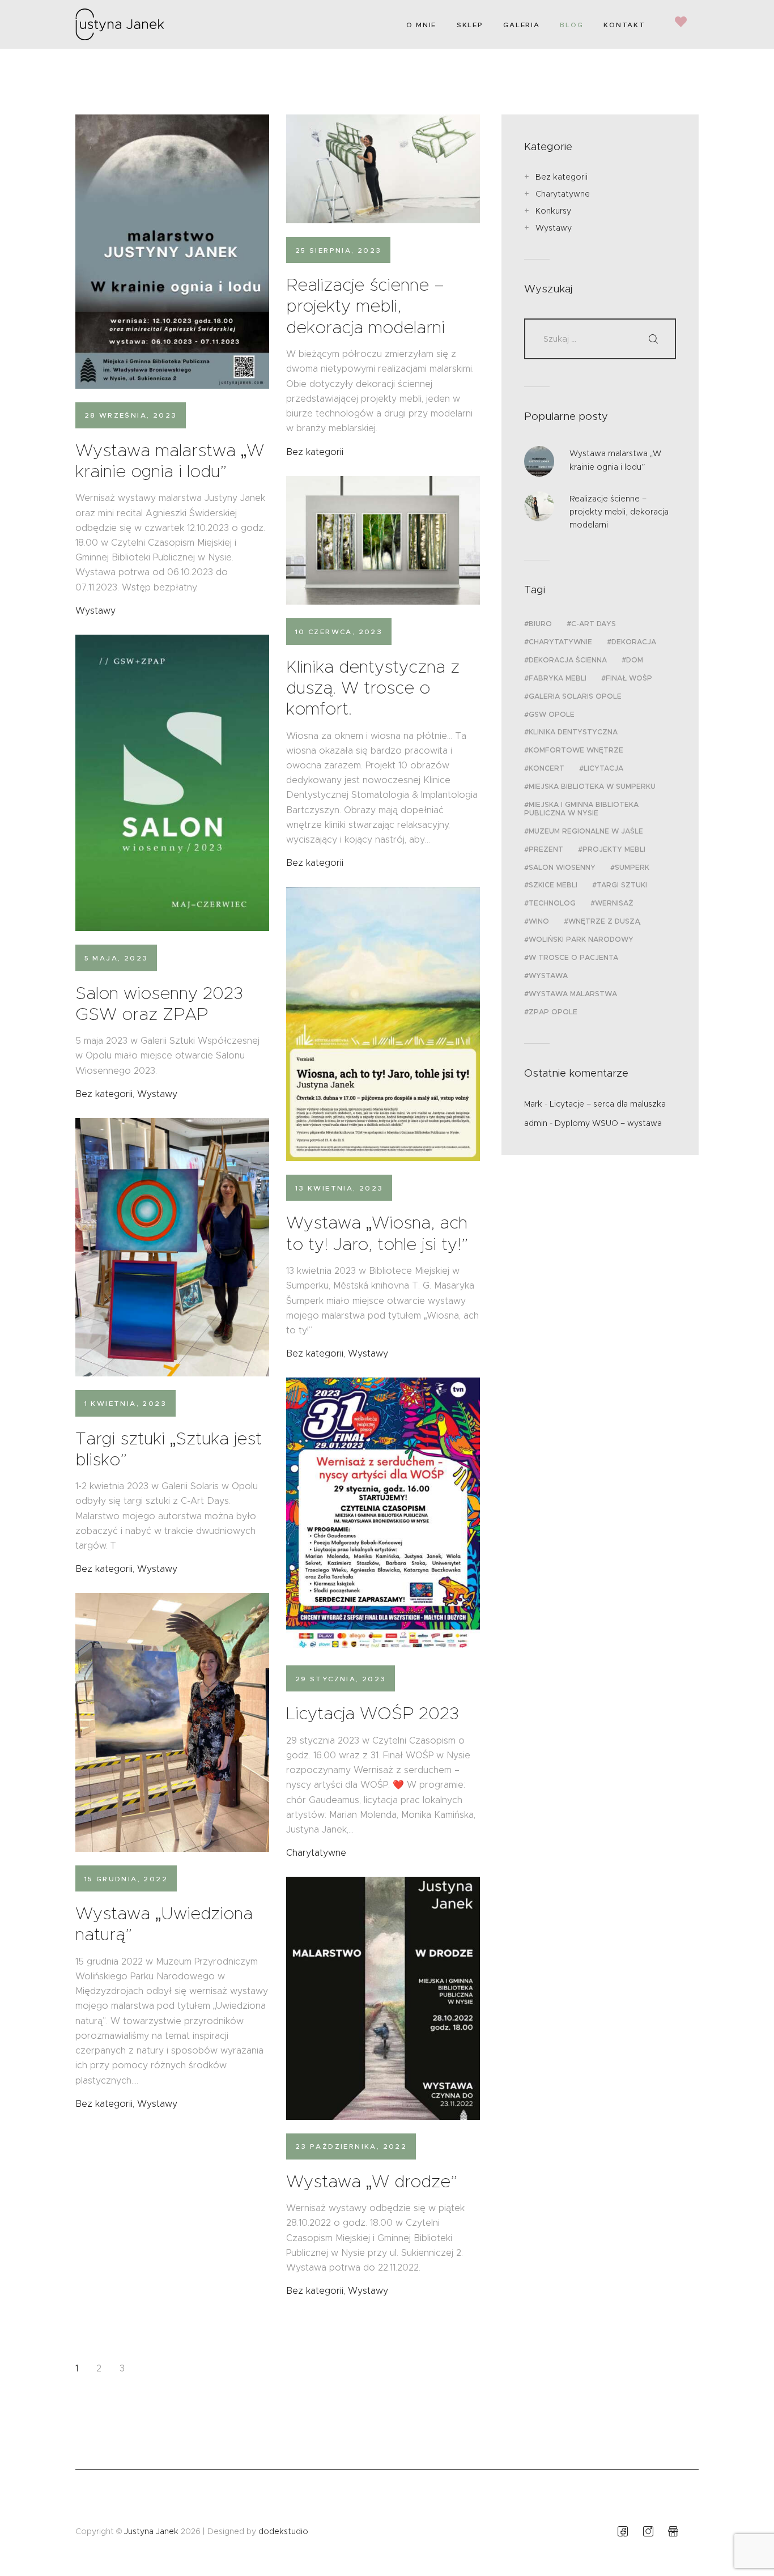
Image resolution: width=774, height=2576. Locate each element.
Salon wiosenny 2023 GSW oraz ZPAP (159, 1004)
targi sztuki (622, 885)
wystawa (548, 975)
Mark (533, 1104)
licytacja (603, 768)
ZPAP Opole (553, 1012)
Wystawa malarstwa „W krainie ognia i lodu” (170, 461)
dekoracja (634, 642)
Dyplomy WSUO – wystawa (608, 1123)
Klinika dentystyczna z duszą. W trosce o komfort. (373, 688)
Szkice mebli (553, 885)
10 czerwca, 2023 (339, 632)
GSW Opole (552, 714)
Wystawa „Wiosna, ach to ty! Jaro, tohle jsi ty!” (377, 1233)
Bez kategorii (315, 452)
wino (539, 921)
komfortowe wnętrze (576, 750)
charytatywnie (560, 642)
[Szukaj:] (600, 339)
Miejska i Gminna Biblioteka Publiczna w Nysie (581, 809)
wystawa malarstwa (573, 994)
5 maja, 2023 (116, 958)
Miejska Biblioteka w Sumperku (592, 786)
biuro (540, 624)
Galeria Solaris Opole (575, 696)
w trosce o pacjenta (573, 957)
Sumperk (632, 867)
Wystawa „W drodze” (372, 2181)
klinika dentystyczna (573, 732)
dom (635, 660)
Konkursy (553, 211)
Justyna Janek (151, 2531)
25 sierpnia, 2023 (339, 250)
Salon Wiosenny (562, 867)
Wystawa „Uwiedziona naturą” (164, 1924)
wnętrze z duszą (604, 921)
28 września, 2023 (131, 415)
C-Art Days (594, 624)
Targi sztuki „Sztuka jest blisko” (169, 1449)
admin (536, 1123)
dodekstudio (283, 2531)
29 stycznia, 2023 (341, 1679)
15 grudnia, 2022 (126, 1879)
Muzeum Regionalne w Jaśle (586, 831)
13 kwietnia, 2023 (339, 1188)
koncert (547, 768)
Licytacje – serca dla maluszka (608, 1104)
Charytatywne (316, 1853)
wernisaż (614, 903)
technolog (552, 903)
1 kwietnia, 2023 (126, 1403)
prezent (546, 849)
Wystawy (95, 611)
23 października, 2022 (351, 2146)
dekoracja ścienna (568, 660)
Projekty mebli (614, 849)
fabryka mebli (558, 678)
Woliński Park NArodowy (581, 939)
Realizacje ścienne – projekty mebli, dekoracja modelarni (365, 306)
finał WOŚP (629, 678)
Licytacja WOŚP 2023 (373, 1713)
